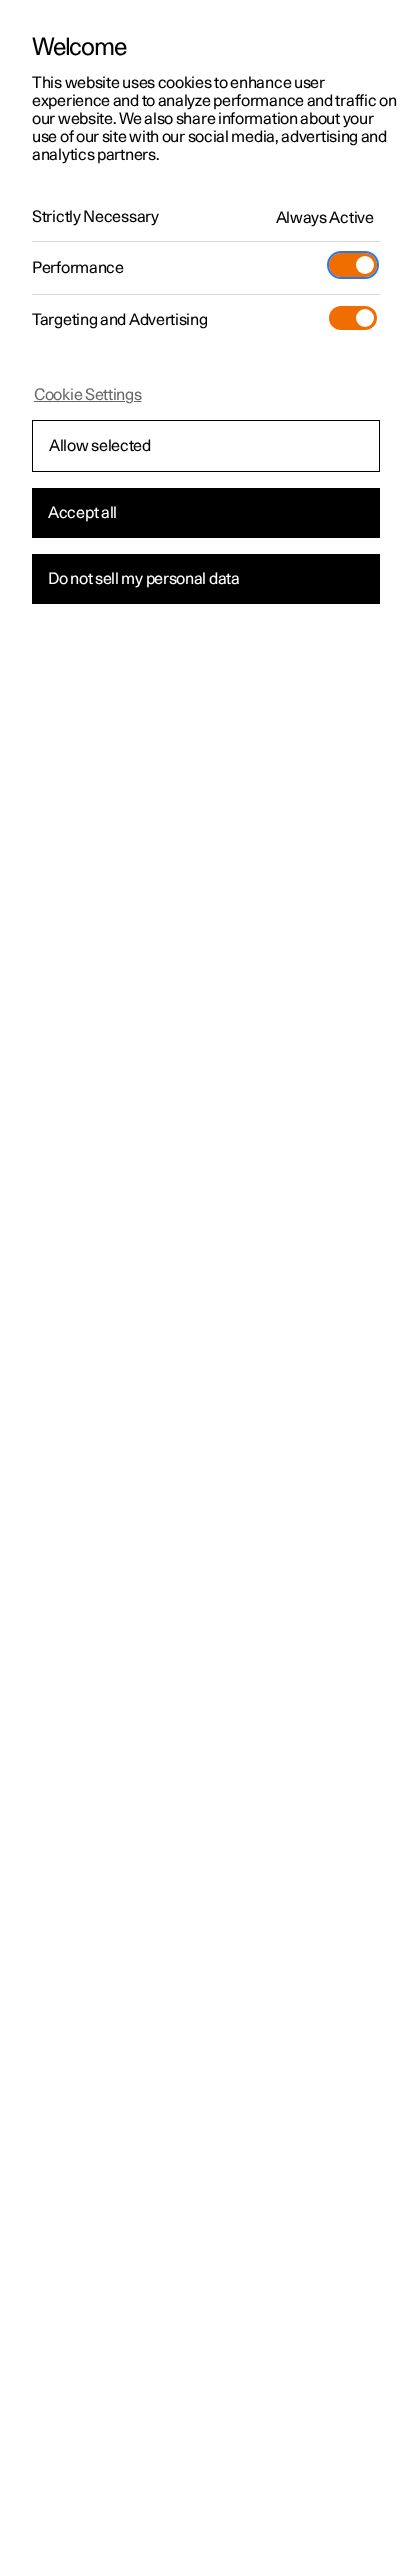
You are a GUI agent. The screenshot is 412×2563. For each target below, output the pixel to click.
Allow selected (100, 446)
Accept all (82, 513)
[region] (206, 1281)
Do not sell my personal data (144, 579)
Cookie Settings (88, 395)
